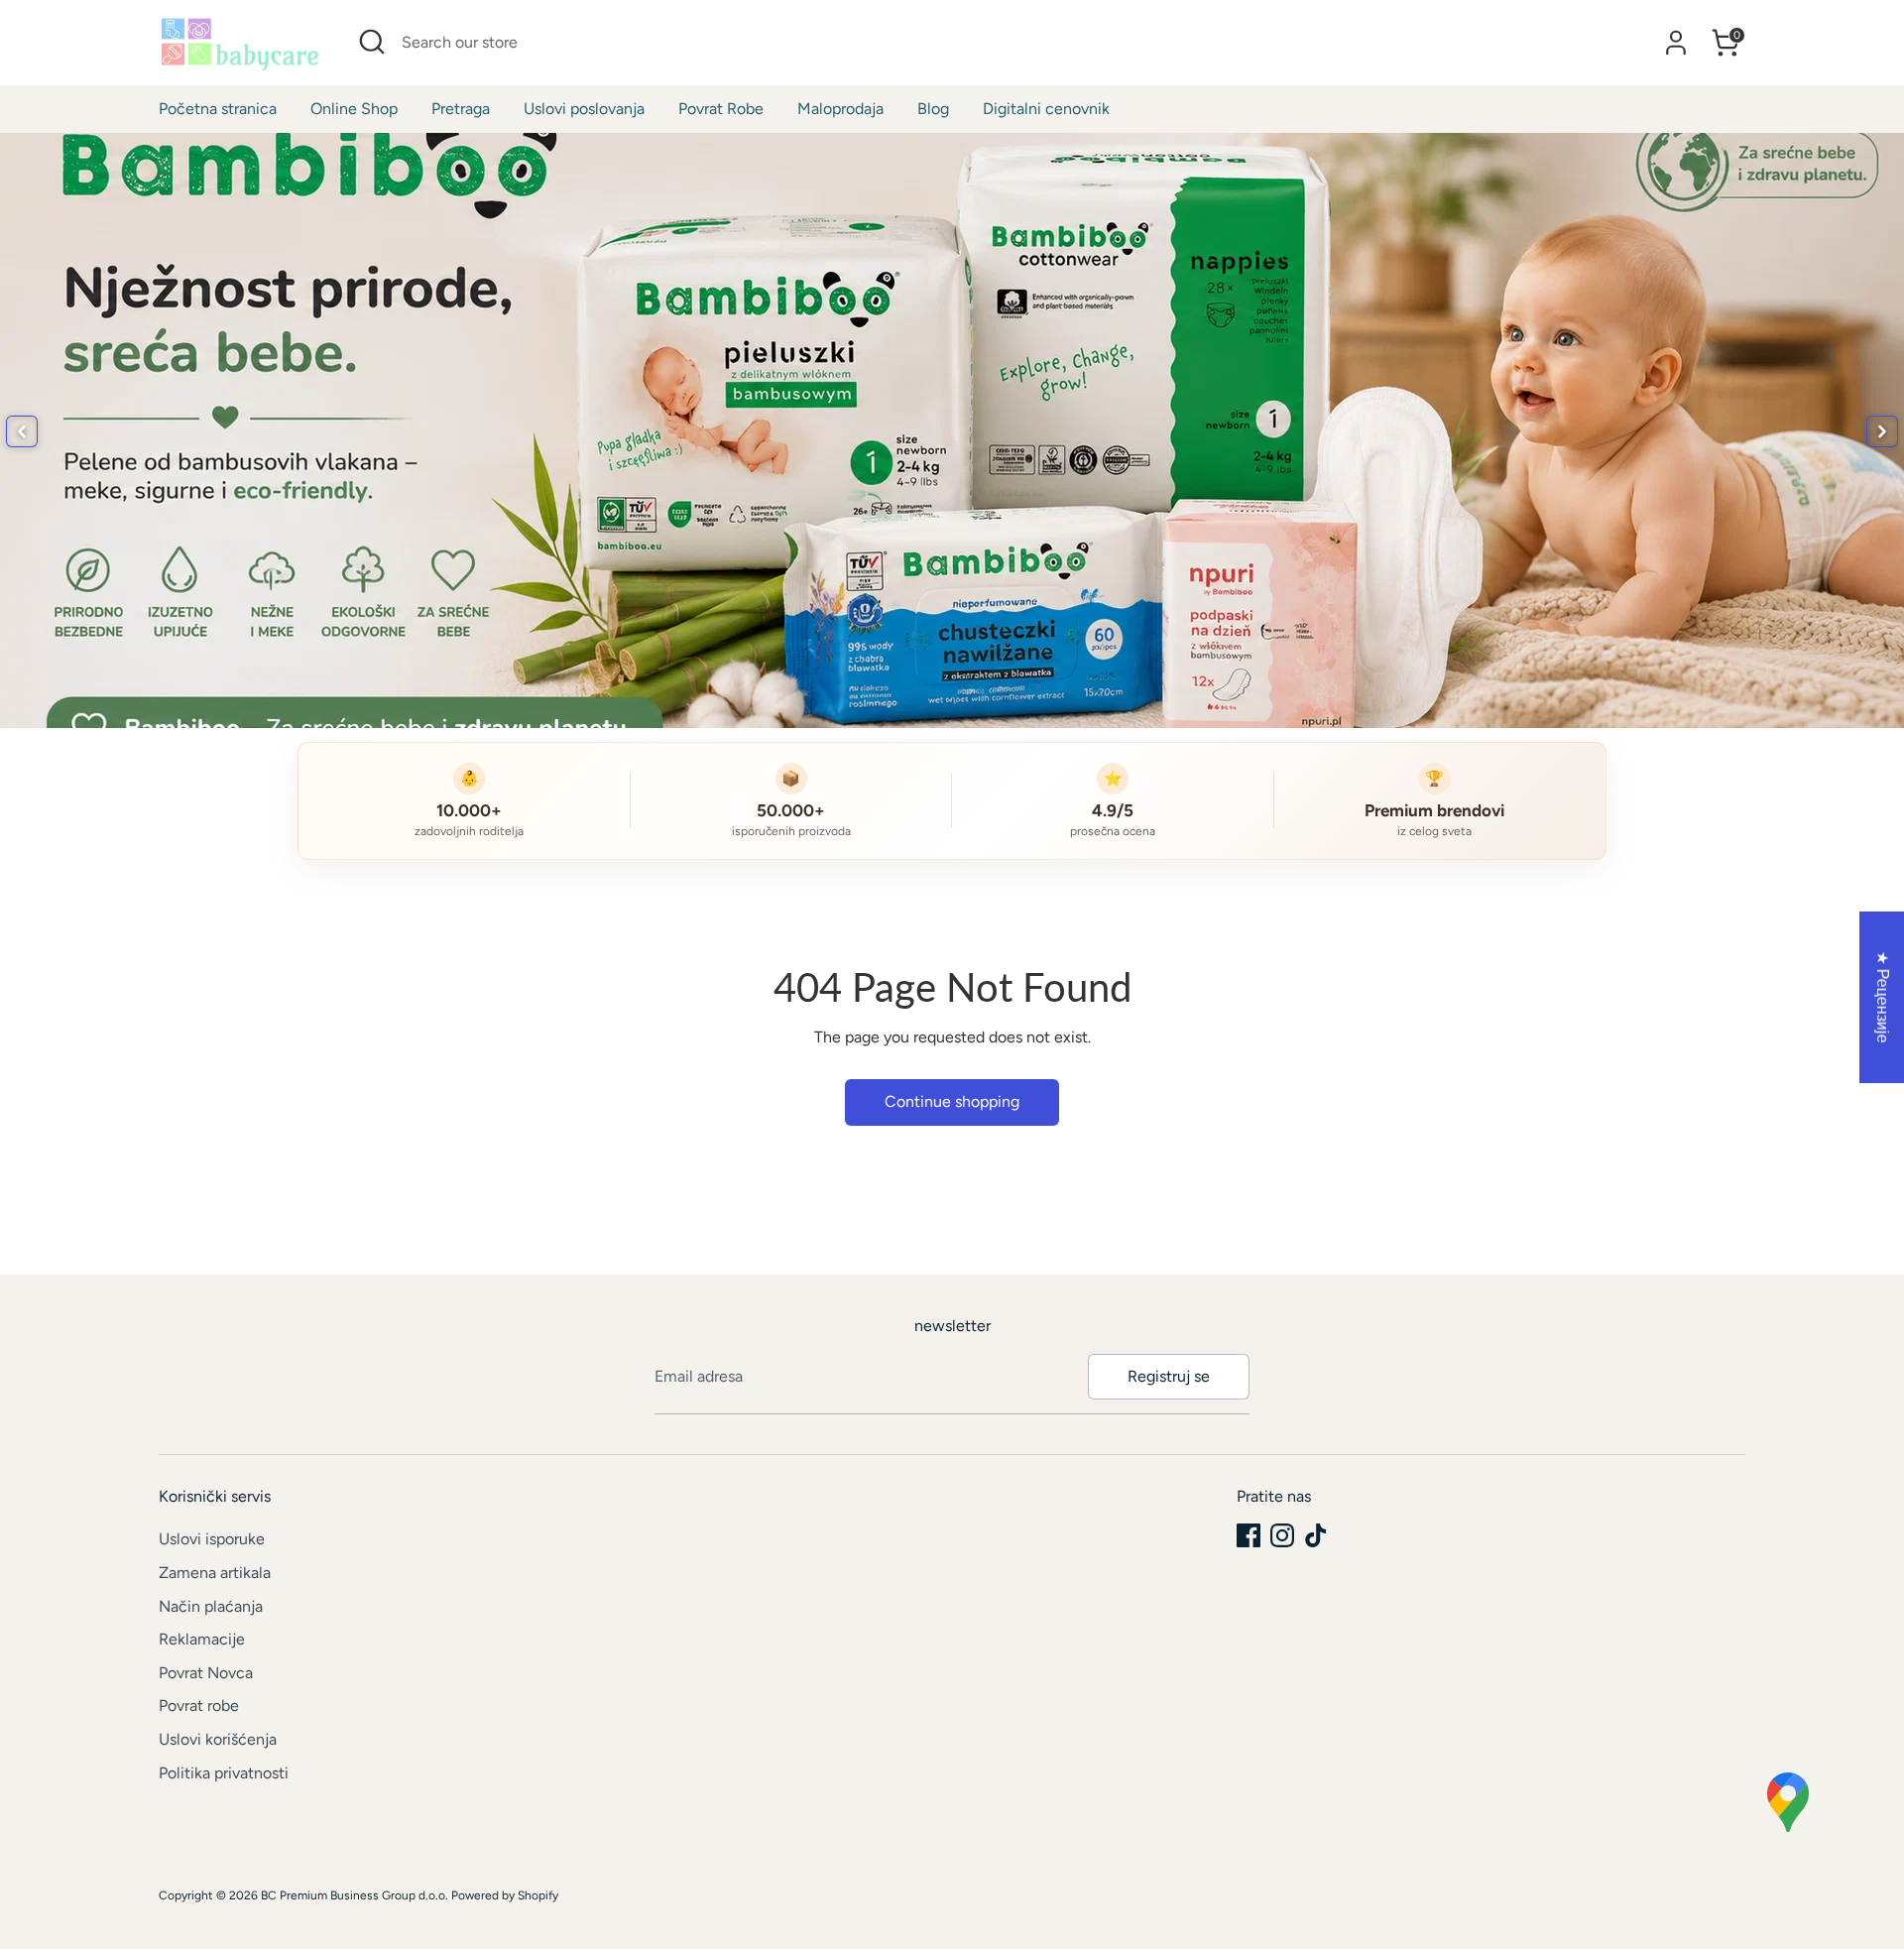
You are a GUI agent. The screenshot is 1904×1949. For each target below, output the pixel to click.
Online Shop (354, 109)
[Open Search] (372, 42)
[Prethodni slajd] (22, 431)
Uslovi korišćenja (218, 1739)
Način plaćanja (211, 1606)
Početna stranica (218, 109)
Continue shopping (952, 1101)
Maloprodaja (840, 109)
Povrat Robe (721, 109)
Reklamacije (202, 1639)
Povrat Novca (206, 1673)
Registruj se (1169, 1376)
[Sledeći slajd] (1882, 431)
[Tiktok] (1316, 1535)
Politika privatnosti (224, 1773)
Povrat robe (199, 1705)
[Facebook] (1249, 1535)
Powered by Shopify (505, 1895)
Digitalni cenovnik (1046, 109)
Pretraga (461, 109)
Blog (933, 109)
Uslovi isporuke (212, 1539)
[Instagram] (1282, 1535)
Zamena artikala (215, 1573)
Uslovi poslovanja (584, 109)
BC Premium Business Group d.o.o (353, 1895)
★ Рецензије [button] (1883, 996)
